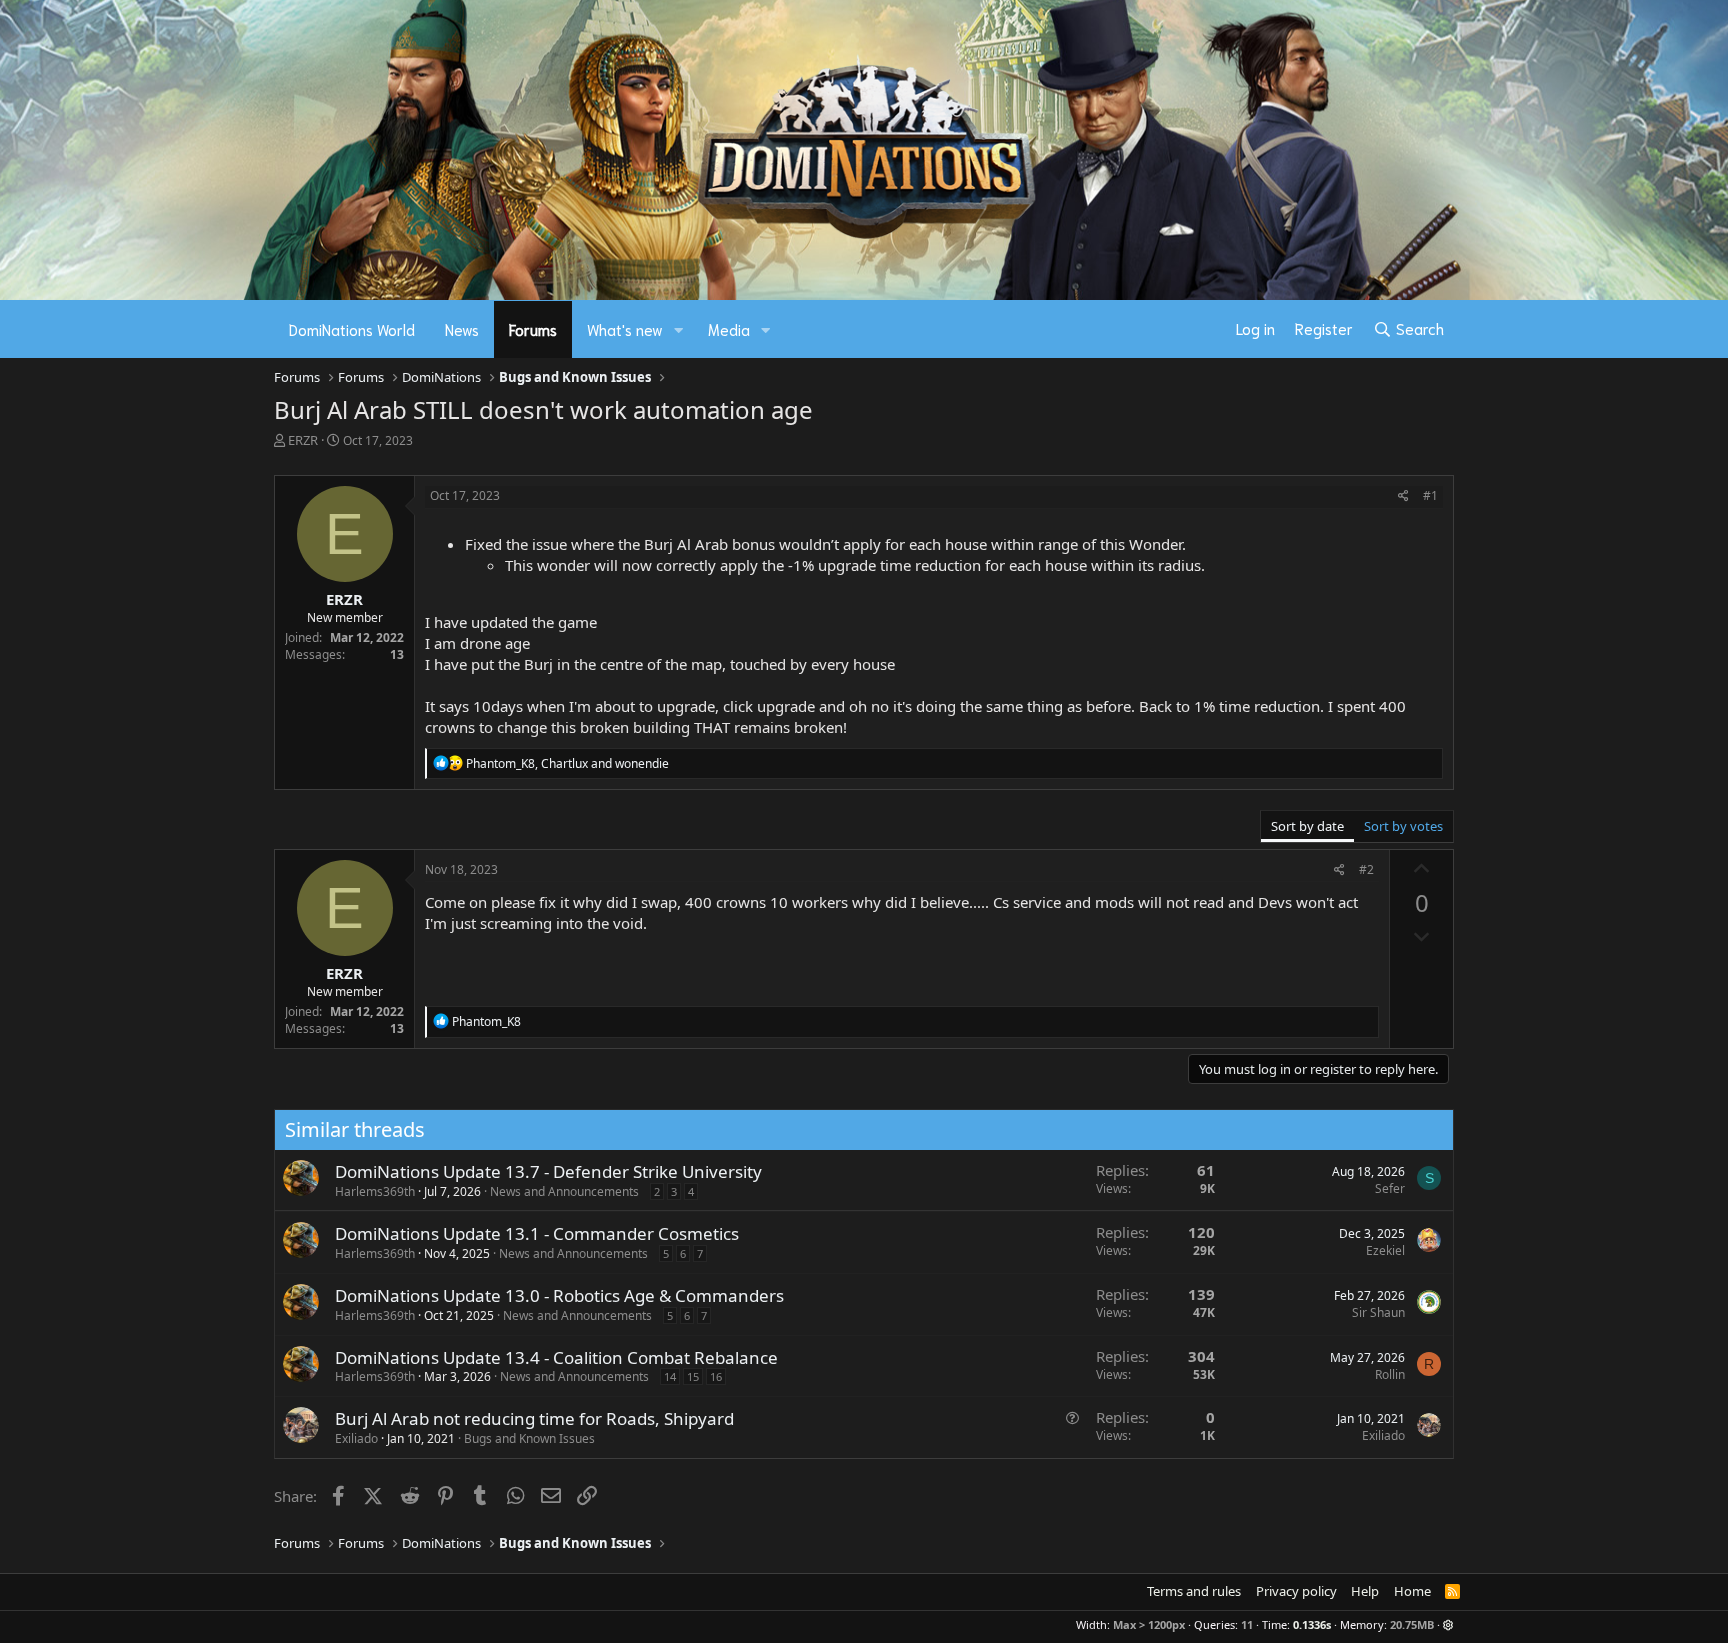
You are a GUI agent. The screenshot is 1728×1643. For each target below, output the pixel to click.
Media (729, 329)
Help (1365, 1591)
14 (670, 1376)
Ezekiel (1385, 1250)
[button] (679, 329)
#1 (1430, 495)
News (462, 329)
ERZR (303, 440)
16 (716, 1376)
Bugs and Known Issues (529, 1438)
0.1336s (1312, 1624)
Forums (533, 329)
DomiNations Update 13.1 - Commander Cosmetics (537, 1233)
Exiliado (356, 1438)
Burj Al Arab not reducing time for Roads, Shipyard (534, 1418)
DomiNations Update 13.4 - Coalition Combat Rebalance (556, 1357)
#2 (1366, 869)
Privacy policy (1296, 1591)
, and (567, 763)
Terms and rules (1194, 1591)
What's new (625, 329)
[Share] (1403, 496)
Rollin (1390, 1374)
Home (1412, 1591)
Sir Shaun (1378, 1312)
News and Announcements (564, 1191)
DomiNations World (352, 329)
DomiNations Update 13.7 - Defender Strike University (548, 1171)
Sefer (1390, 1188)
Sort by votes (1403, 826)
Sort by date (1307, 826)
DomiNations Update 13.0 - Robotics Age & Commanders (559, 1295)
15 (693, 1376)
